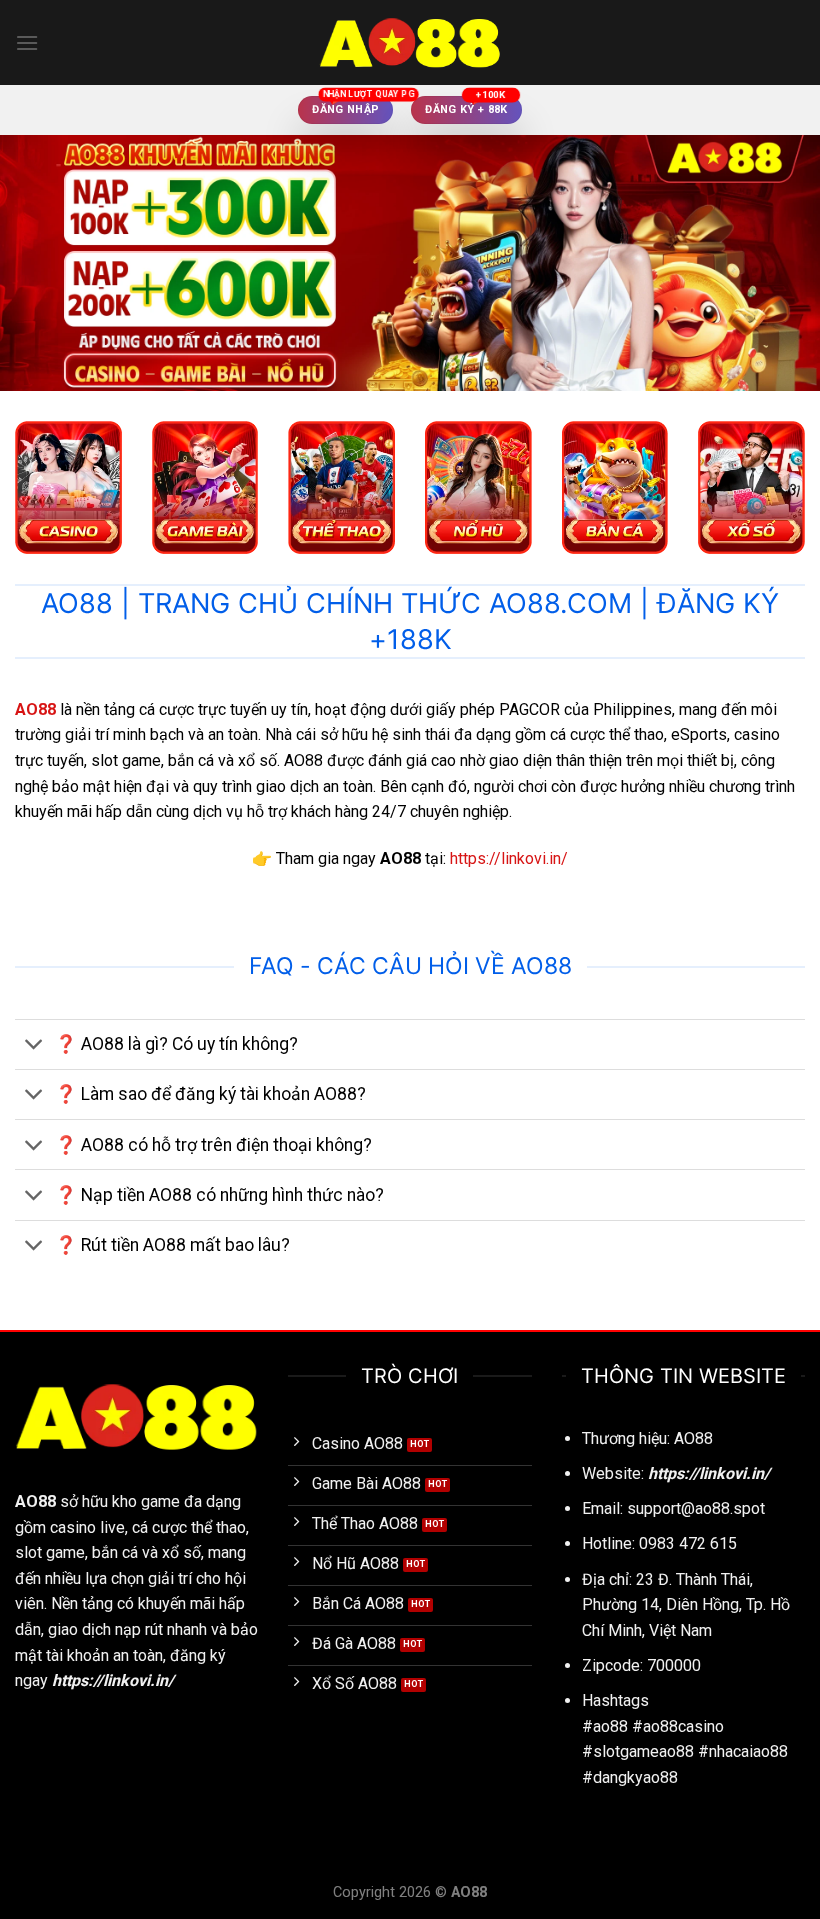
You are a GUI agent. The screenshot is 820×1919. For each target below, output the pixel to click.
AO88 (35, 1501)
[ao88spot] (410, 42)
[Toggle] (34, 1046)
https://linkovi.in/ (509, 858)
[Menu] (27, 42)
